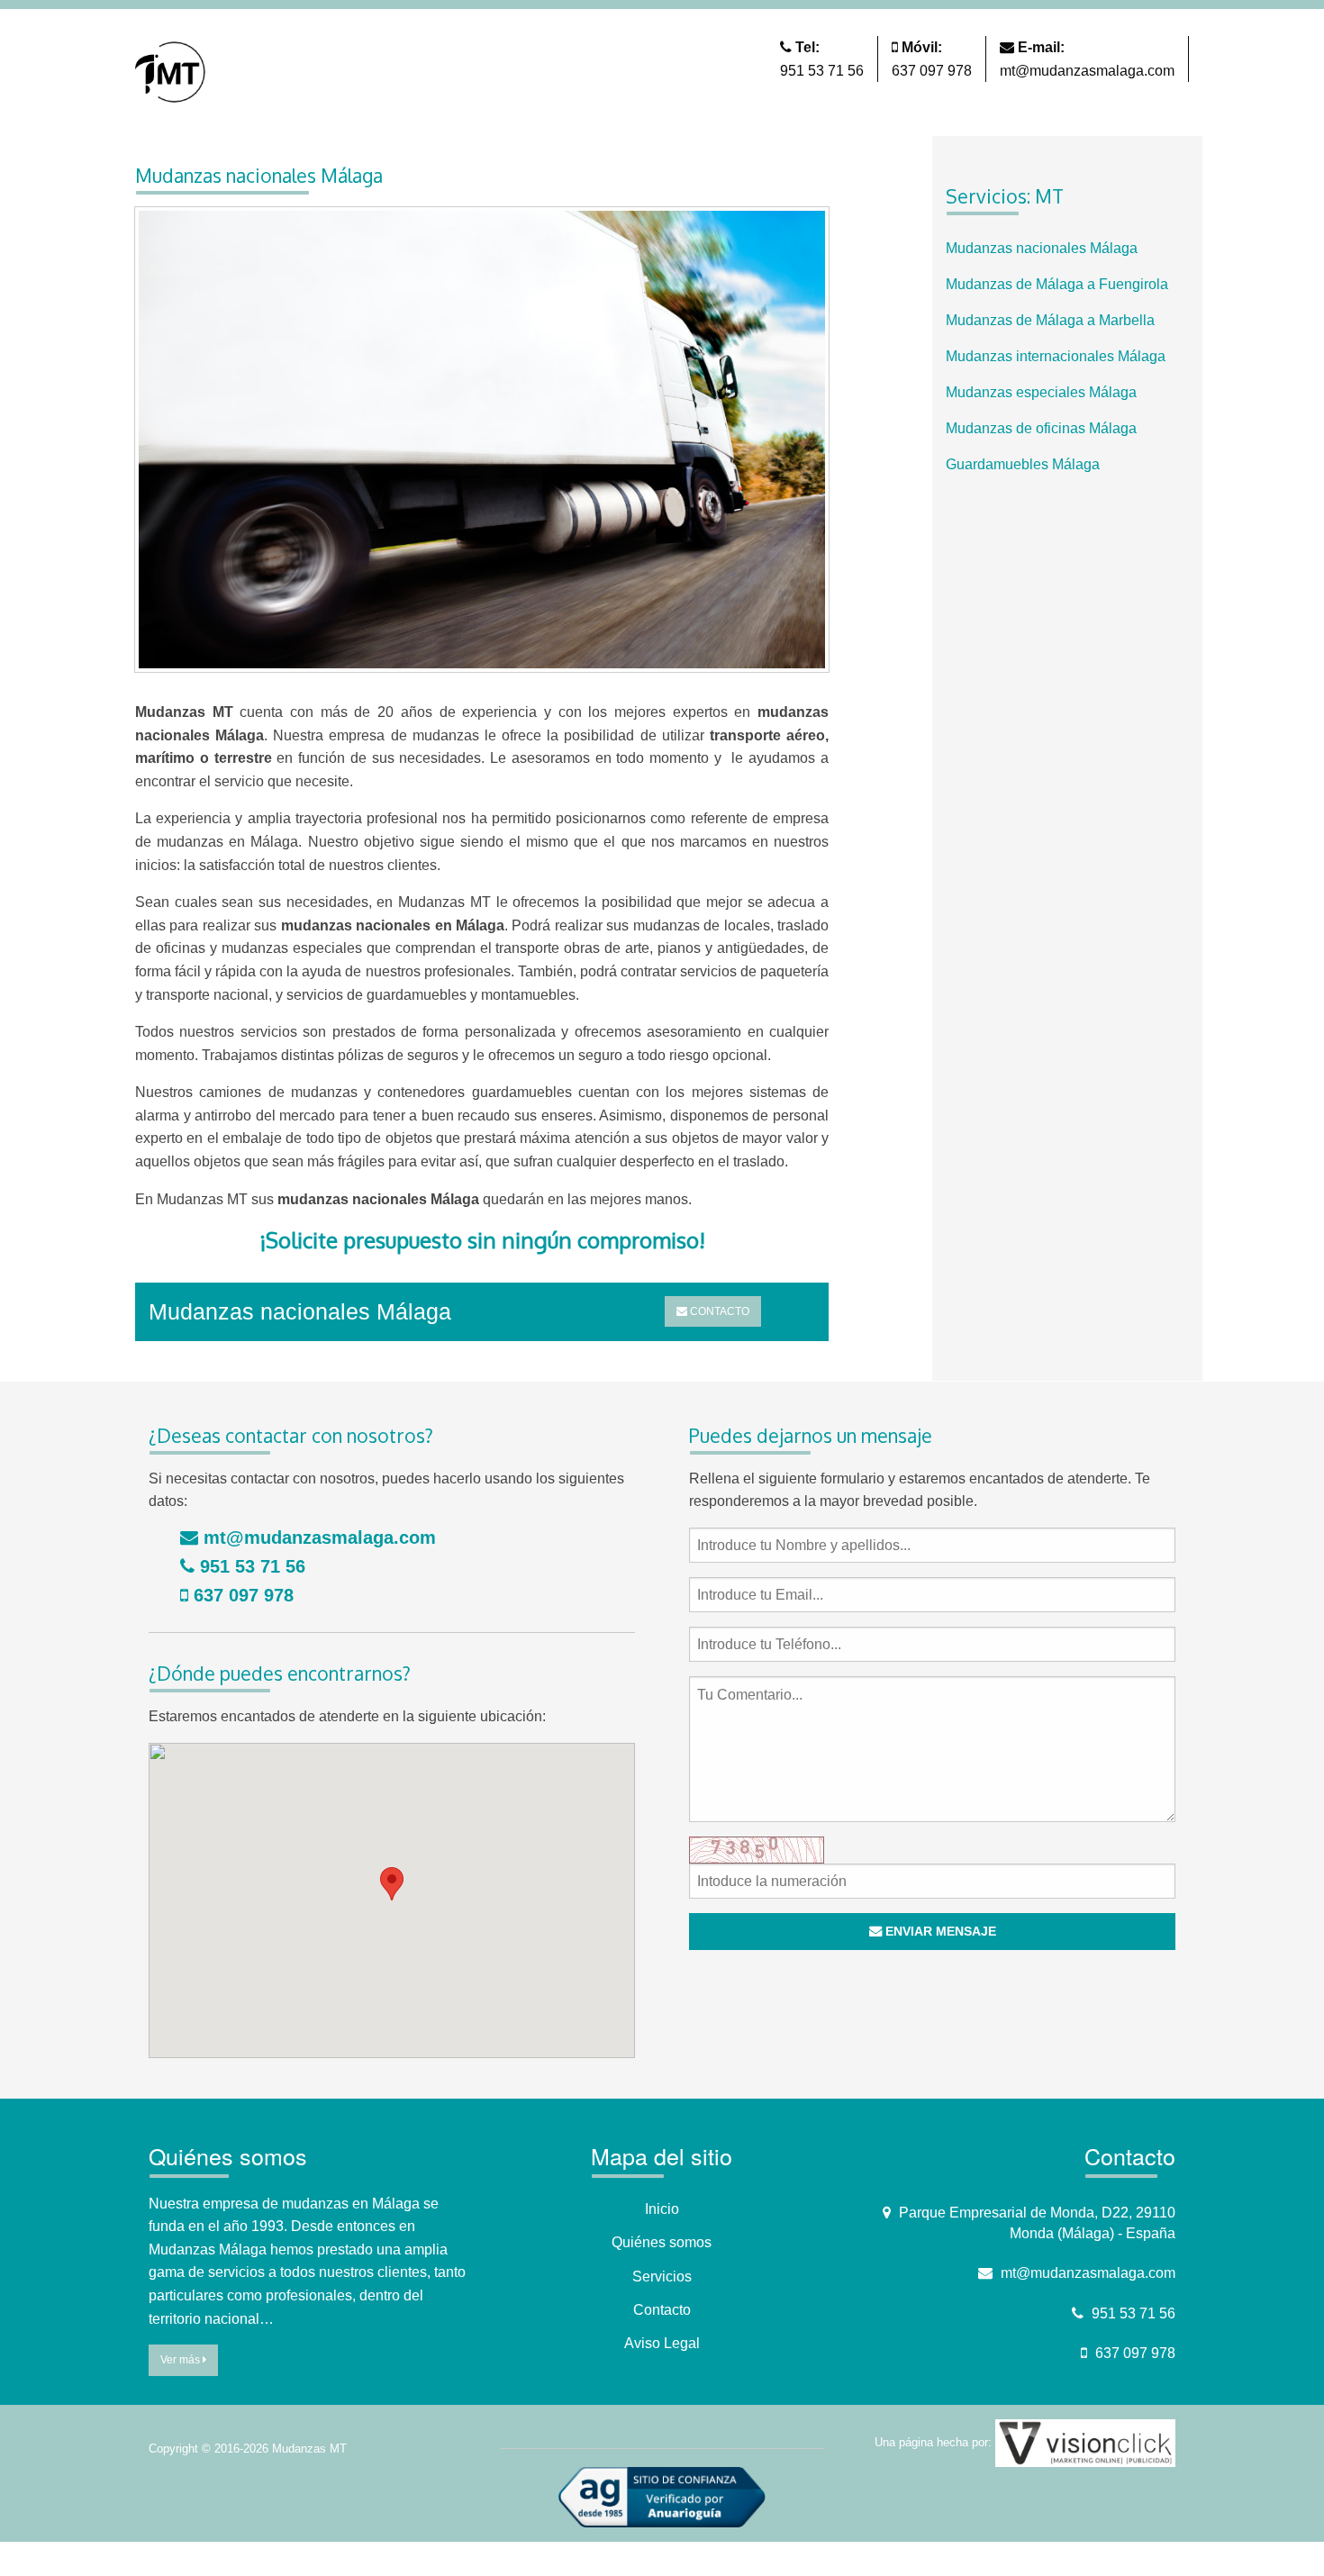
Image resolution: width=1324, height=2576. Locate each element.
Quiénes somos (662, 2242)
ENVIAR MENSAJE (939, 1931)
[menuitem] (1067, 249)
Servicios (662, 2277)
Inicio (662, 2209)
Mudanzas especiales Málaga (1041, 392)
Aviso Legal (662, 2343)
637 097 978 (932, 71)
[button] (392, 1884)
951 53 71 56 (822, 71)
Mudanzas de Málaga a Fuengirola (1057, 284)
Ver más (181, 2360)
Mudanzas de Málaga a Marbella (1050, 320)
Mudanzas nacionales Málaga (1042, 248)
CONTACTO (718, 1311)
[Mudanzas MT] (173, 71)
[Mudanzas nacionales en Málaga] (482, 445)
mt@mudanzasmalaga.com (1087, 71)
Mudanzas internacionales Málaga (1056, 356)
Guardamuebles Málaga (1023, 464)
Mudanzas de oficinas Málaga (1041, 428)
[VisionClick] (1085, 2442)
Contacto (662, 2310)
